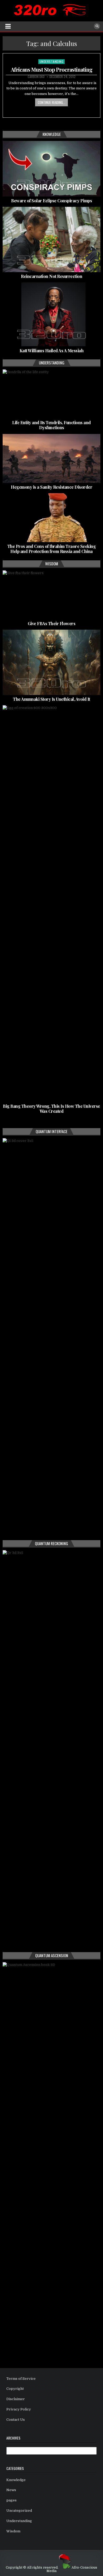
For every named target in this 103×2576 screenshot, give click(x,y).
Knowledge (16, 2480)
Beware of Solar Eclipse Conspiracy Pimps (51, 201)
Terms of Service (21, 2379)
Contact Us (16, 2420)
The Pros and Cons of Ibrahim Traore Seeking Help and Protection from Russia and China (52, 549)
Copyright (15, 2389)
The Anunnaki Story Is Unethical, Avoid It (51, 699)
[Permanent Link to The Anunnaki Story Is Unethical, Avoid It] (52, 662)
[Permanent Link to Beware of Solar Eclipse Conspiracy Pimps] (52, 169)
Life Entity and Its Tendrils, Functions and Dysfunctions (51, 425)
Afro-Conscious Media (72, 2569)
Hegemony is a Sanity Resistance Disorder (51, 487)
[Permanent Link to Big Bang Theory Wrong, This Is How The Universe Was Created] (52, 904)
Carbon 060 (36, 77)
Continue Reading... (51, 102)
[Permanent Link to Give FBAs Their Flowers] (52, 595)
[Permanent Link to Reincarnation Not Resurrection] (52, 239)
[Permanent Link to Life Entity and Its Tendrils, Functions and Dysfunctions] (52, 394)
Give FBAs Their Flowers (52, 623)
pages (11, 2500)
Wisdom (13, 2531)
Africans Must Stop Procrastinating (52, 69)
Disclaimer (16, 2399)
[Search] (97, 26)
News (11, 2490)
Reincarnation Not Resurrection (51, 276)
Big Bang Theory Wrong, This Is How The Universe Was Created (51, 1109)
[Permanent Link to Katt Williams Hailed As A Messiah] (52, 314)
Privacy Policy (19, 2409)
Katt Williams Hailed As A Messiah (52, 351)
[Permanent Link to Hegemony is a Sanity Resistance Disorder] (52, 458)
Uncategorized (19, 2511)
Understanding (52, 61)
